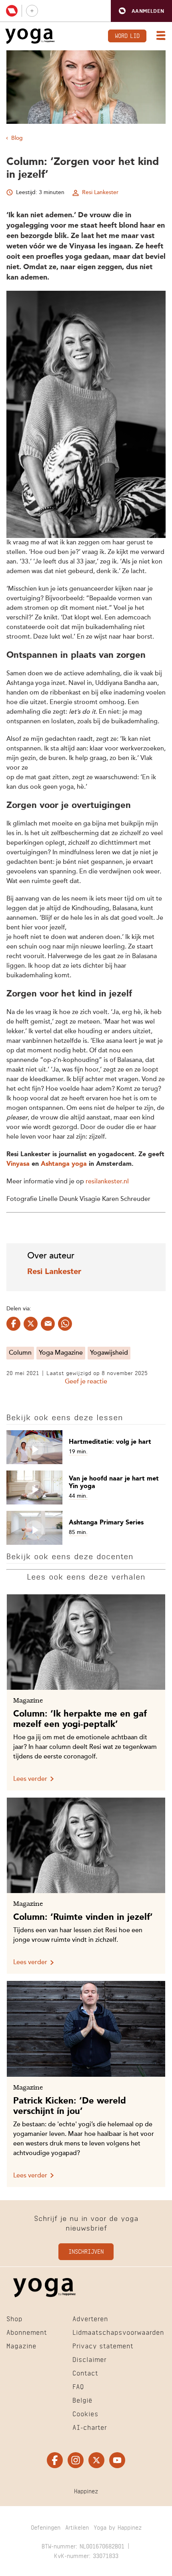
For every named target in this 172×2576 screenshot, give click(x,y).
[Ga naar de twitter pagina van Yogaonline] (96, 2460)
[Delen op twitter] (31, 1324)
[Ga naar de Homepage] (30, 36)
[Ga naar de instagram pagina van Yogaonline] (76, 2460)
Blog (17, 138)
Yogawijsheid (109, 1353)
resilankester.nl (107, 1182)
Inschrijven (86, 2251)
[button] (141, 11)
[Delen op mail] (48, 1324)
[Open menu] (159, 36)
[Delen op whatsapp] (65, 1324)
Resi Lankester (100, 193)
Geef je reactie (86, 1382)
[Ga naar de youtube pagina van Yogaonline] (117, 2460)
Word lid (127, 35)
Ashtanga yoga (64, 1164)
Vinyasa (18, 1164)
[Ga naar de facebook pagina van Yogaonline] (55, 2460)
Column (20, 1353)
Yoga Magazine (61, 1353)
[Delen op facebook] (13, 1324)
